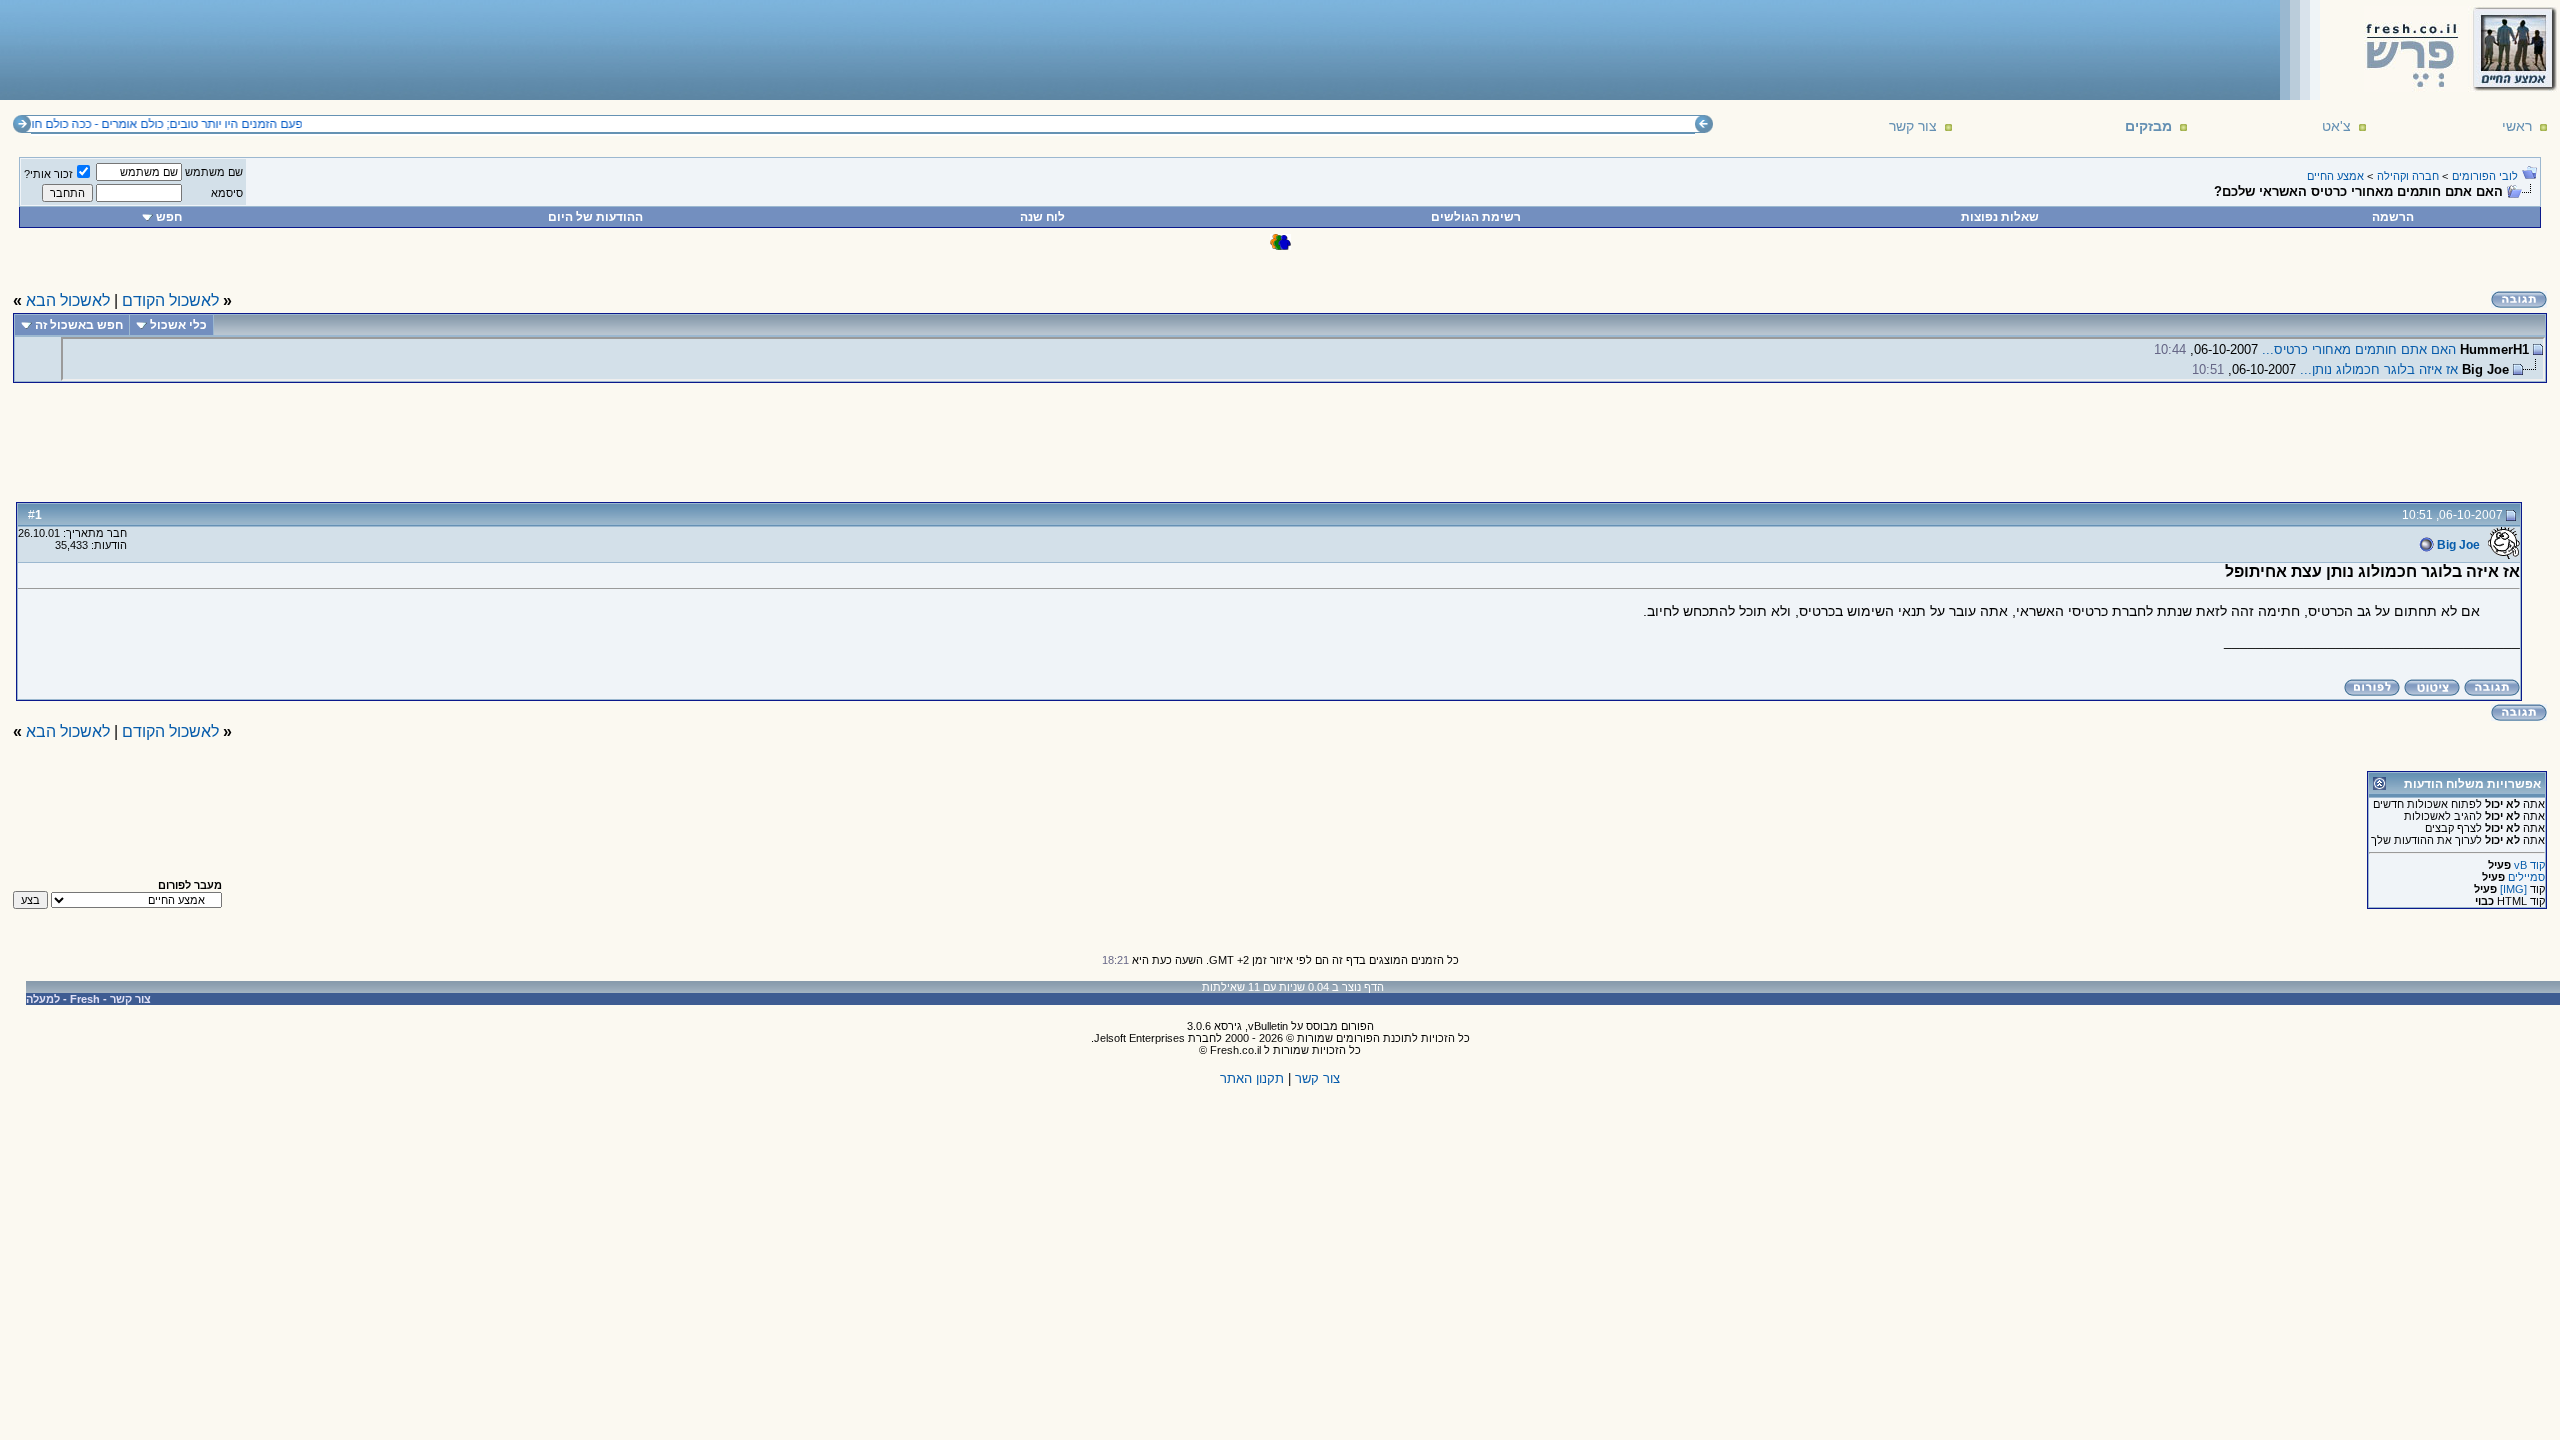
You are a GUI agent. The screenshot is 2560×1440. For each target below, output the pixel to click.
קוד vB (2529, 865)
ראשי (2517, 126)
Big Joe (2457, 545)
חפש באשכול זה (79, 325)
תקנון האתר (1252, 1078)
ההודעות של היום (595, 217)
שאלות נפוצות (2000, 217)
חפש (169, 217)
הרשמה (2393, 217)
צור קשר (1913, 126)
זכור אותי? (48, 174)
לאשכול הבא (68, 300)
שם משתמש (214, 172)
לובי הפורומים (2485, 176)
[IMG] (2513, 889)
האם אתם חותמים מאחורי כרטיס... (2359, 349)
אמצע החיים (2335, 176)
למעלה (43, 999)
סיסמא (227, 193)
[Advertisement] (371, 49)
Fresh (85, 999)
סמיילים (2526, 877)
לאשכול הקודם (170, 300)
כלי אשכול (178, 325)
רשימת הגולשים (1476, 217)
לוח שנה (1042, 217)
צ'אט (2336, 126)
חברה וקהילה (2408, 176)
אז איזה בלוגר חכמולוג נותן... (2379, 369)
